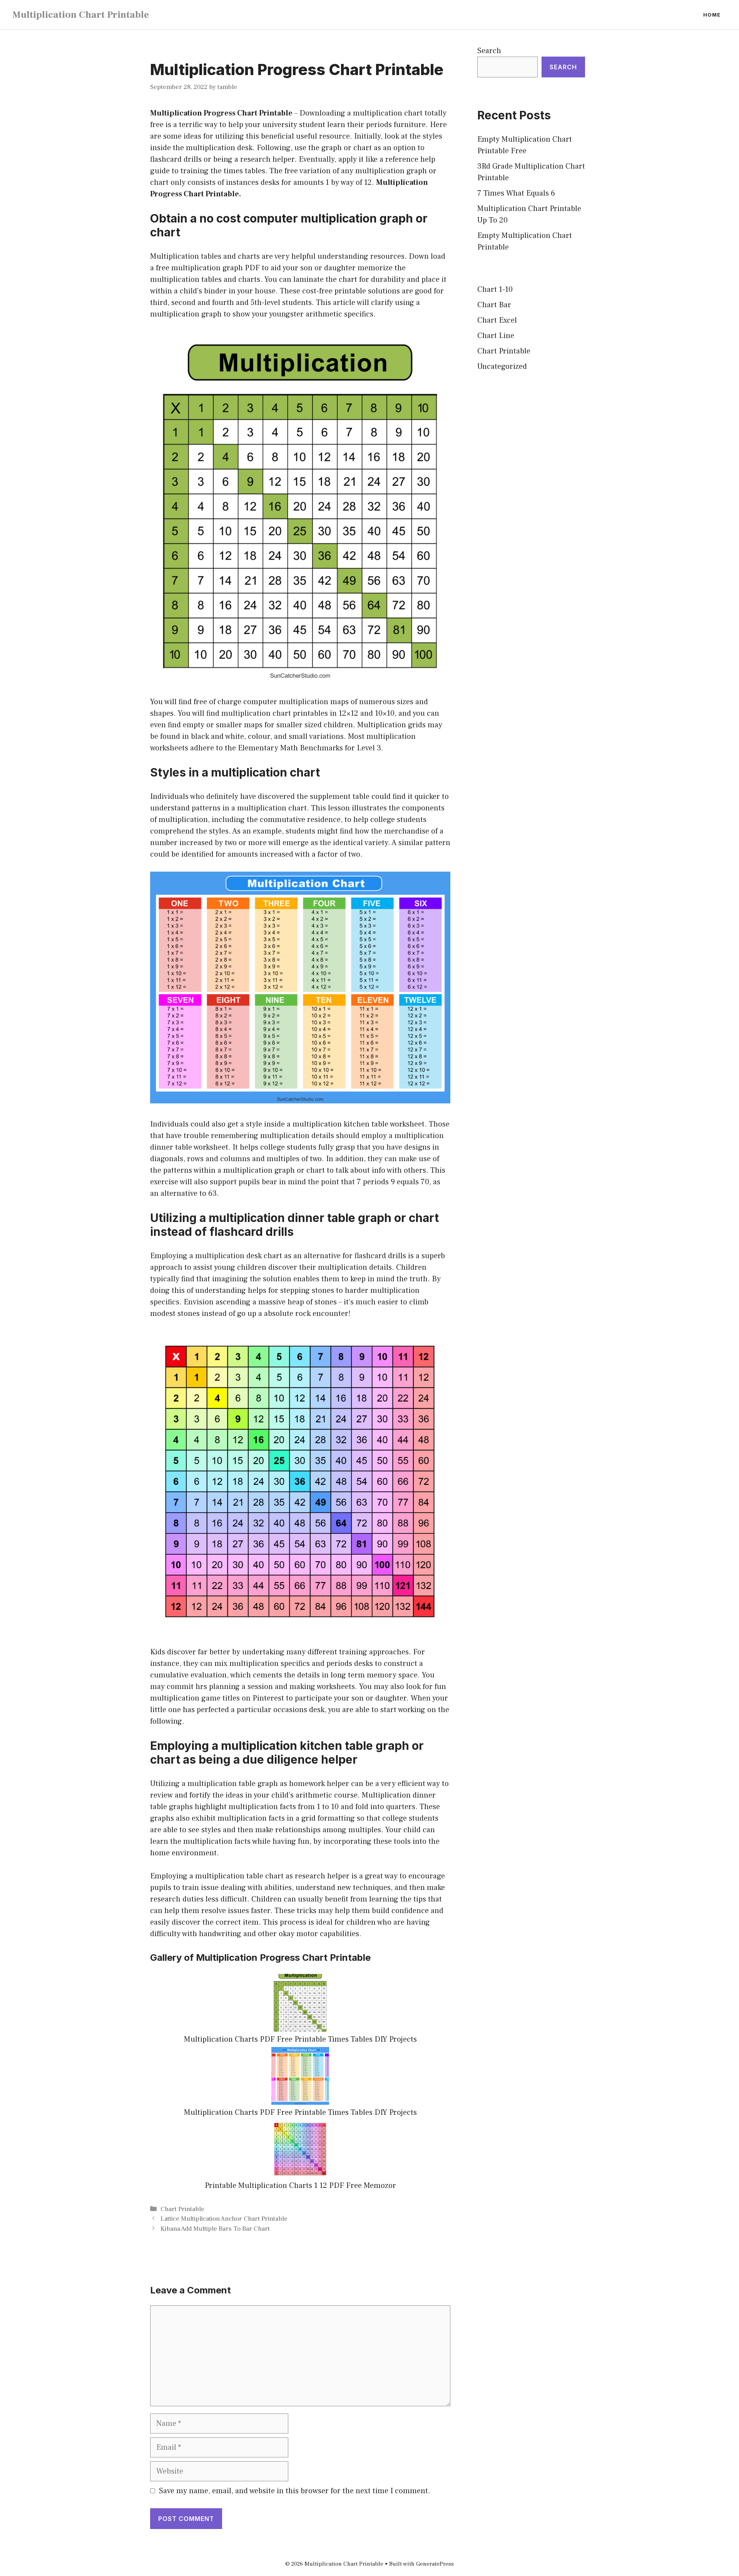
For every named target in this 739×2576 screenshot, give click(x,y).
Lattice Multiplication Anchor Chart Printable (224, 2219)
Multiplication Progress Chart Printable (221, 113)
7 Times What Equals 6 (516, 193)
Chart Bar (494, 305)
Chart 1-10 (495, 290)
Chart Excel (497, 320)
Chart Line (496, 336)
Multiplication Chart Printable (81, 15)
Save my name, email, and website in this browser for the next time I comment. (295, 2491)
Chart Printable (182, 2209)
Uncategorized (502, 367)
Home (712, 15)
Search (489, 51)
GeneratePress (435, 2564)
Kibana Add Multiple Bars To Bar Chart (215, 2229)
